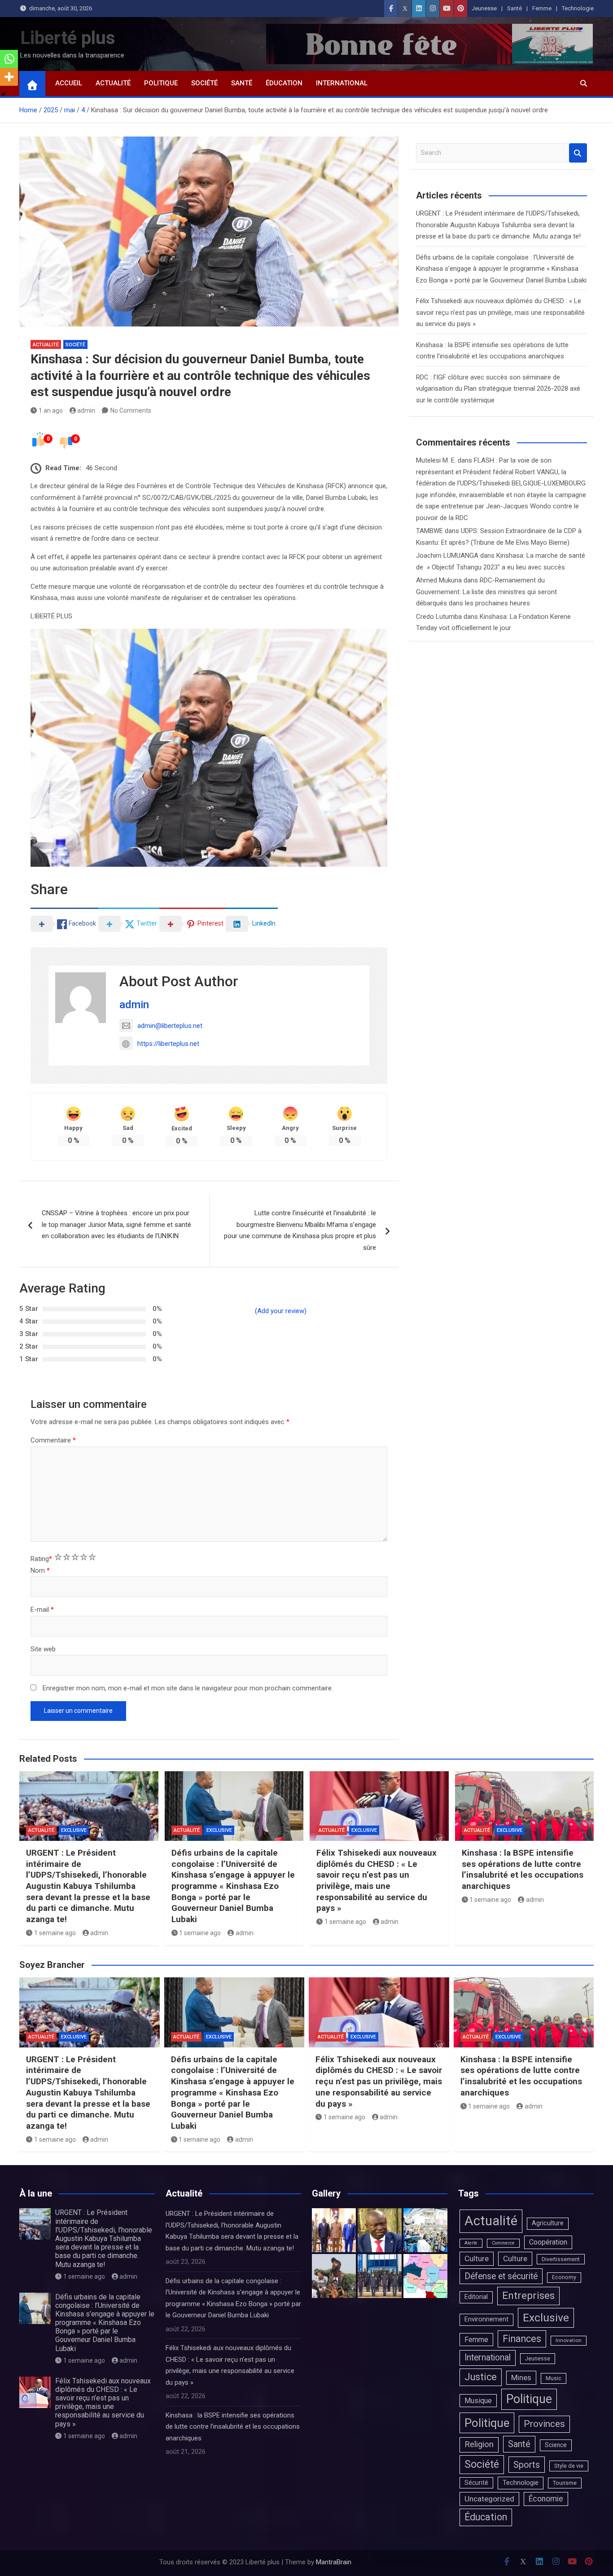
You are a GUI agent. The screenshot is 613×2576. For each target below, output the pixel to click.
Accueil (69, 83)
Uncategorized (489, 2499)
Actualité (113, 83)
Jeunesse (484, 8)
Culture (477, 2258)
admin (86, 410)
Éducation (284, 83)
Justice (481, 2377)
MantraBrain (334, 2562)
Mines (521, 2378)
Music (554, 2378)
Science (556, 2445)
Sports (527, 2465)
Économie (546, 2499)
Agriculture (548, 2223)
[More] (9, 77)
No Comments (131, 410)
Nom (40, 1570)
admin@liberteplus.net (170, 1026)
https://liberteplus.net (168, 1044)
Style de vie (569, 2466)
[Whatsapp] (9, 59)
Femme (542, 8)
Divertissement (561, 2259)
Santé (514, 8)
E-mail (42, 1610)
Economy (564, 2277)
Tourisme (565, 2483)
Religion (479, 2444)
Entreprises (528, 2296)
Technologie (578, 8)
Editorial (476, 2297)
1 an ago (51, 410)
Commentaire (53, 1440)
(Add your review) (281, 1311)
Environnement (486, 2319)
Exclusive (74, 1830)
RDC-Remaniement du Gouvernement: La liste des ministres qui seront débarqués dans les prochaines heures (486, 592)
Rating (41, 1559)
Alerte (471, 2243)
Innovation (569, 2340)
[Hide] (4, 94)
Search (578, 153)
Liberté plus (68, 38)
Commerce (503, 2243)
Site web (43, 1649)
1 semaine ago (55, 1933)
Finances (522, 2339)
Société (204, 83)
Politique (161, 83)
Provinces (544, 2424)
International (342, 83)
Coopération (548, 2242)
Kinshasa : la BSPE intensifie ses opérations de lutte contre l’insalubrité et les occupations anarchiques (523, 1869)
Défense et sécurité (501, 2276)
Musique (478, 2401)
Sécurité (476, 2483)
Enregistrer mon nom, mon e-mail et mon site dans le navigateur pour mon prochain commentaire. (188, 1688)
